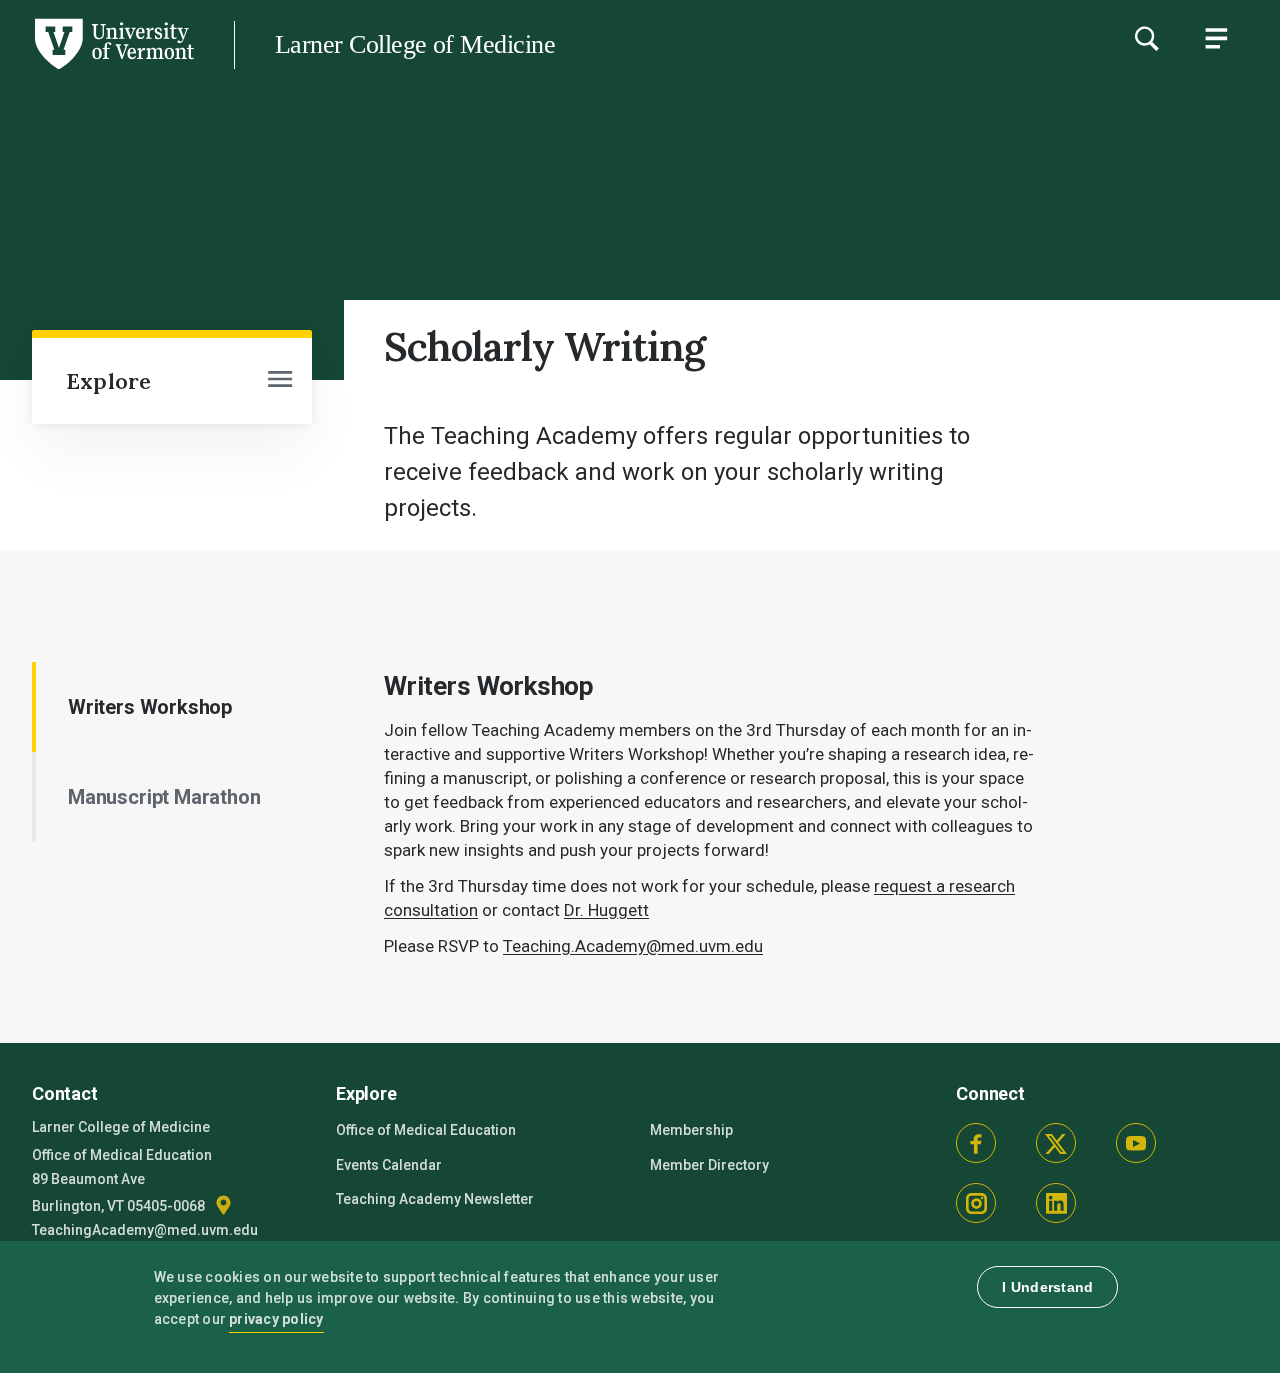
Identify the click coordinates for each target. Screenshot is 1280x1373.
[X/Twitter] (1056, 1143)
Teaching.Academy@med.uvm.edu (633, 946)
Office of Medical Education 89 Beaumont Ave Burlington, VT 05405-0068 (122, 1180)
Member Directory (709, 1165)
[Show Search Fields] (1146, 38)
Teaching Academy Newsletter (435, 1199)
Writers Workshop (150, 707)
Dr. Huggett (606, 910)
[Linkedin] (1056, 1203)
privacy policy (276, 1319)
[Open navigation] (280, 381)
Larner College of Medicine (415, 44)
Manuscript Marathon (164, 797)
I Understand (1047, 1287)
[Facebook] (976, 1143)
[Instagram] (976, 1203)
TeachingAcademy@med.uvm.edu (145, 1230)
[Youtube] (1136, 1143)
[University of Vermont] (113, 69)
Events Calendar (389, 1165)
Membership (691, 1130)
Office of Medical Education (426, 1130)
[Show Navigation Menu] (1216, 38)
